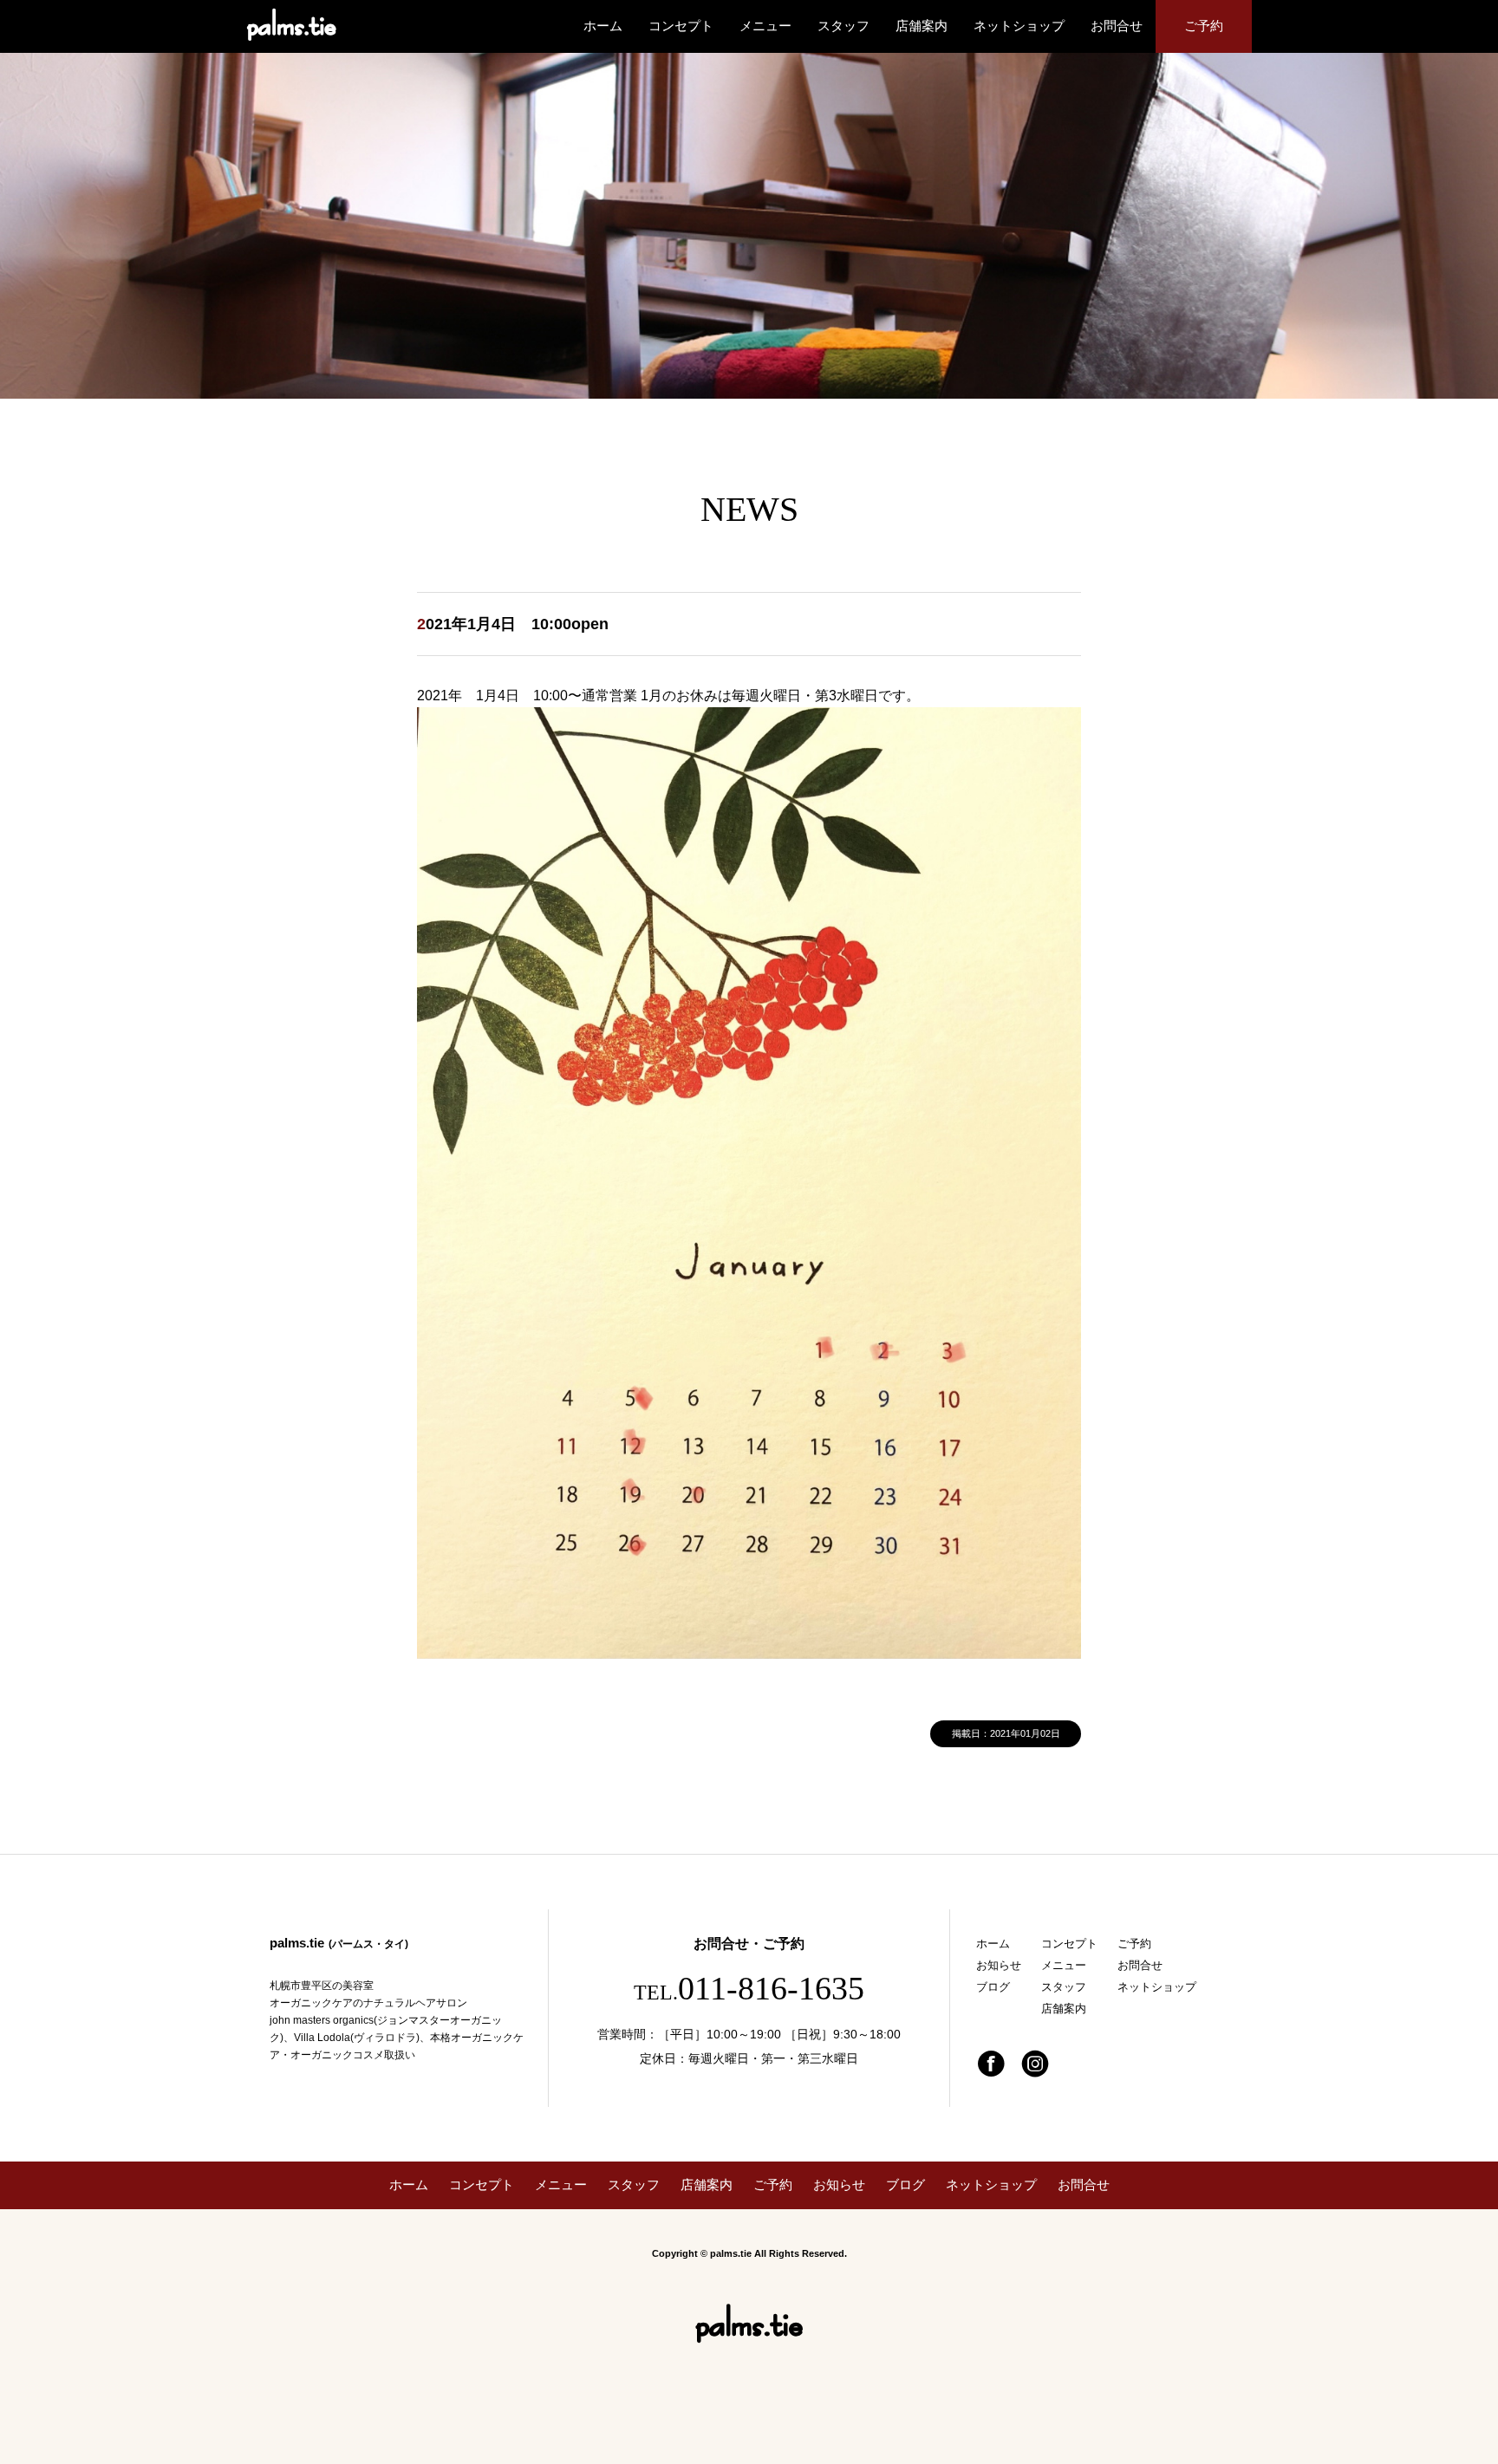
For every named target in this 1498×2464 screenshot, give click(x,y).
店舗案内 (922, 26)
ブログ (993, 1987)
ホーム (603, 26)
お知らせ (999, 1965)
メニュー (765, 26)
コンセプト (681, 26)
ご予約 (1204, 26)
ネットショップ (1019, 26)
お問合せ (1117, 26)
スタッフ (843, 26)
